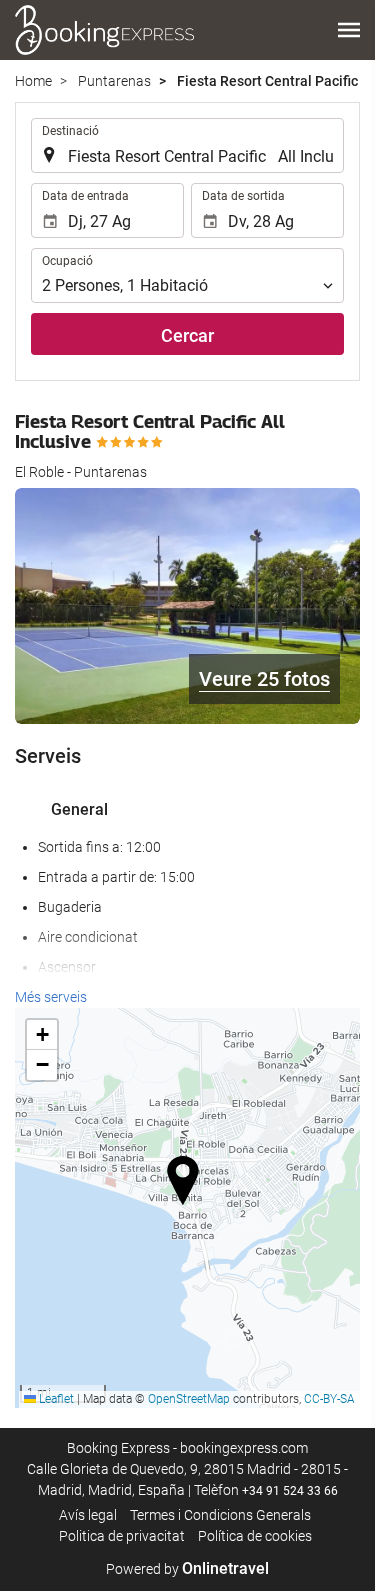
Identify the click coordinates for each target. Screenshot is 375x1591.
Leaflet (55, 1399)
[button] (349, 30)
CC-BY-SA (329, 1399)
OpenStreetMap (189, 1399)
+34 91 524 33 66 (290, 1491)
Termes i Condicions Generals (220, 1515)
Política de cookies (255, 1536)
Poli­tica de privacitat (122, 1536)
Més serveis (51, 997)
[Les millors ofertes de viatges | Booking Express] (105, 30)
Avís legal (88, 1515)
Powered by (187, 1569)
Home (33, 81)
